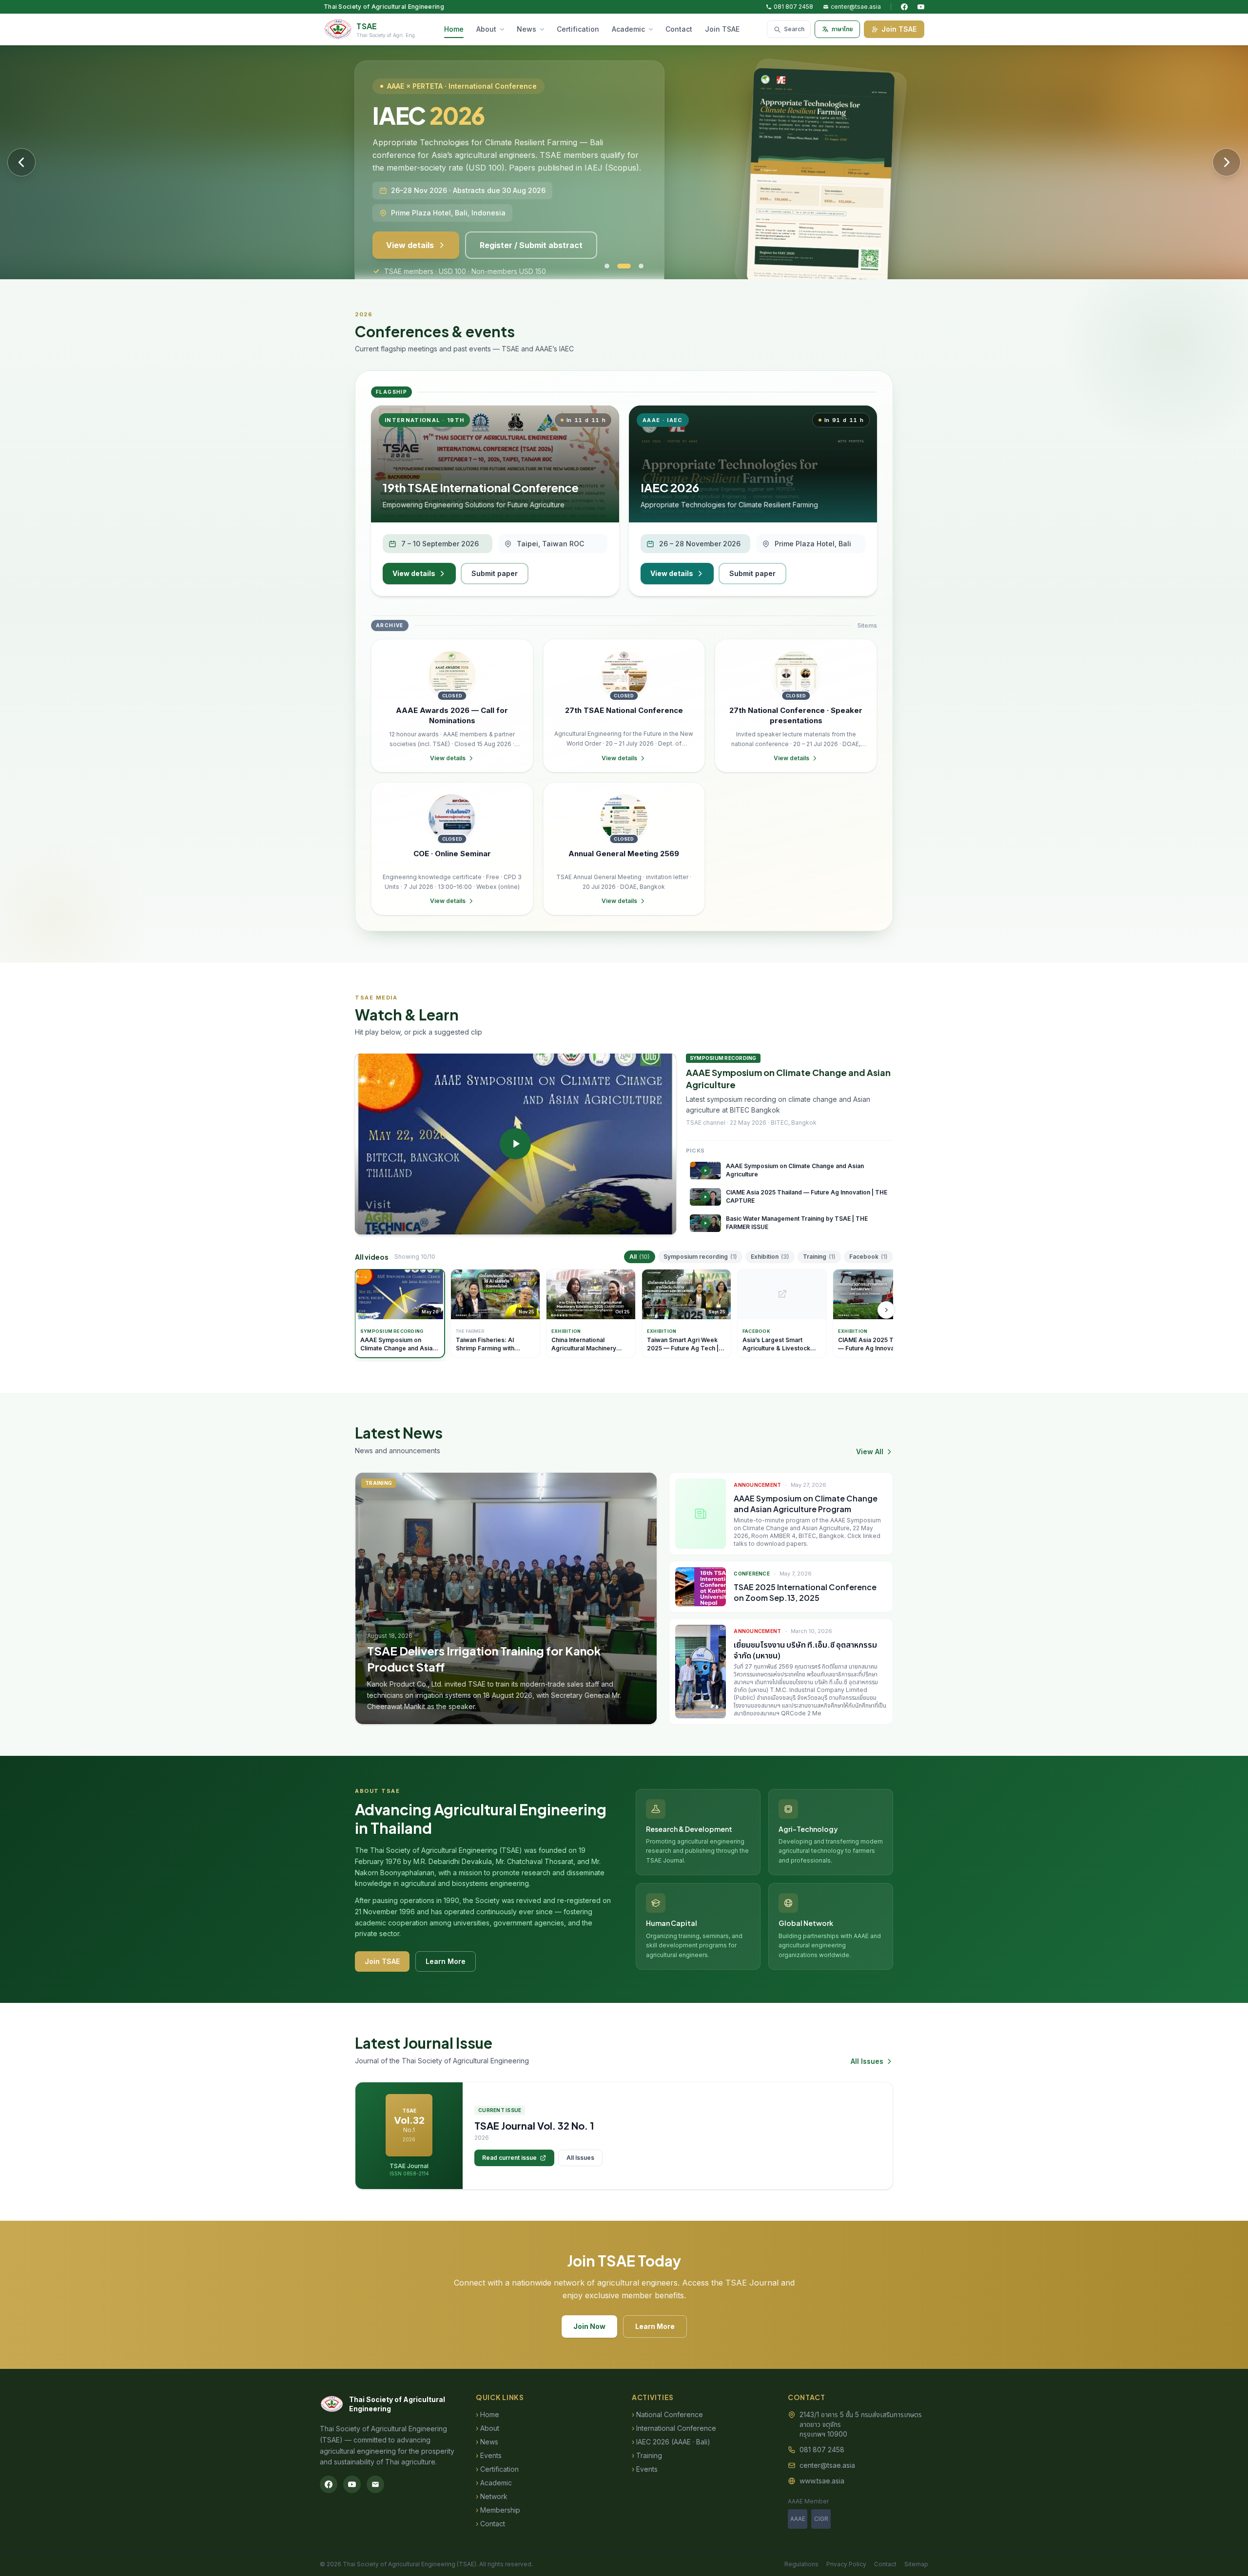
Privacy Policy (846, 2564)
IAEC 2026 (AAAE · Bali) (671, 2442)
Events (489, 2455)
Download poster (513, 225)
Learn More (446, 1961)
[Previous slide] (21, 162)
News (526, 29)
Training (819, 1257)
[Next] (886, 1310)
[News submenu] (544, 29)
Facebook (868, 1257)
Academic (628, 29)
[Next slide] (1227, 162)
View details (410, 225)
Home (454, 29)
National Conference (667, 2414)
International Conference (674, 2428)
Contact (679, 29)
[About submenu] (504, 29)
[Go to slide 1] (607, 266)
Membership (498, 2510)
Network (492, 2496)
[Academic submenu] (653, 29)
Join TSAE (722, 29)
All (640, 1257)
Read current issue (509, 2158)
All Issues (867, 2061)
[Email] (375, 2484)
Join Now (589, 2326)
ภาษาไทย (842, 29)
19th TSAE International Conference (481, 487)
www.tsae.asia (822, 2481)
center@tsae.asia (856, 7)
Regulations (801, 2564)
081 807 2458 (793, 7)
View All (870, 1451)
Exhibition (770, 1257)
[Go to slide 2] (620, 266)
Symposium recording (700, 1257)
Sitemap (916, 2564)
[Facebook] (904, 7)
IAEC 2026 (670, 487)
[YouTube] (921, 7)
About (486, 29)
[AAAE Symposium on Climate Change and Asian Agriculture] (516, 1144)
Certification (578, 29)
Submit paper (495, 573)
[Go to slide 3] (637, 266)
